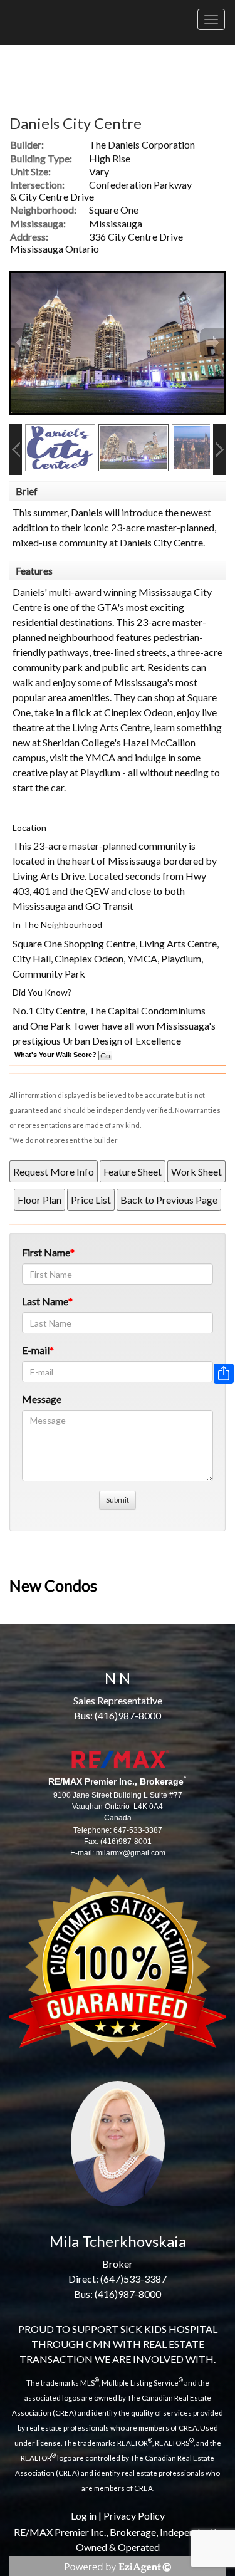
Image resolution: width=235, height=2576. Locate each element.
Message (42, 1399)
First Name (46, 1252)
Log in (84, 2516)
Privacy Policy (134, 2516)
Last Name (45, 1301)
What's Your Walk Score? (56, 1055)
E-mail (36, 1350)
